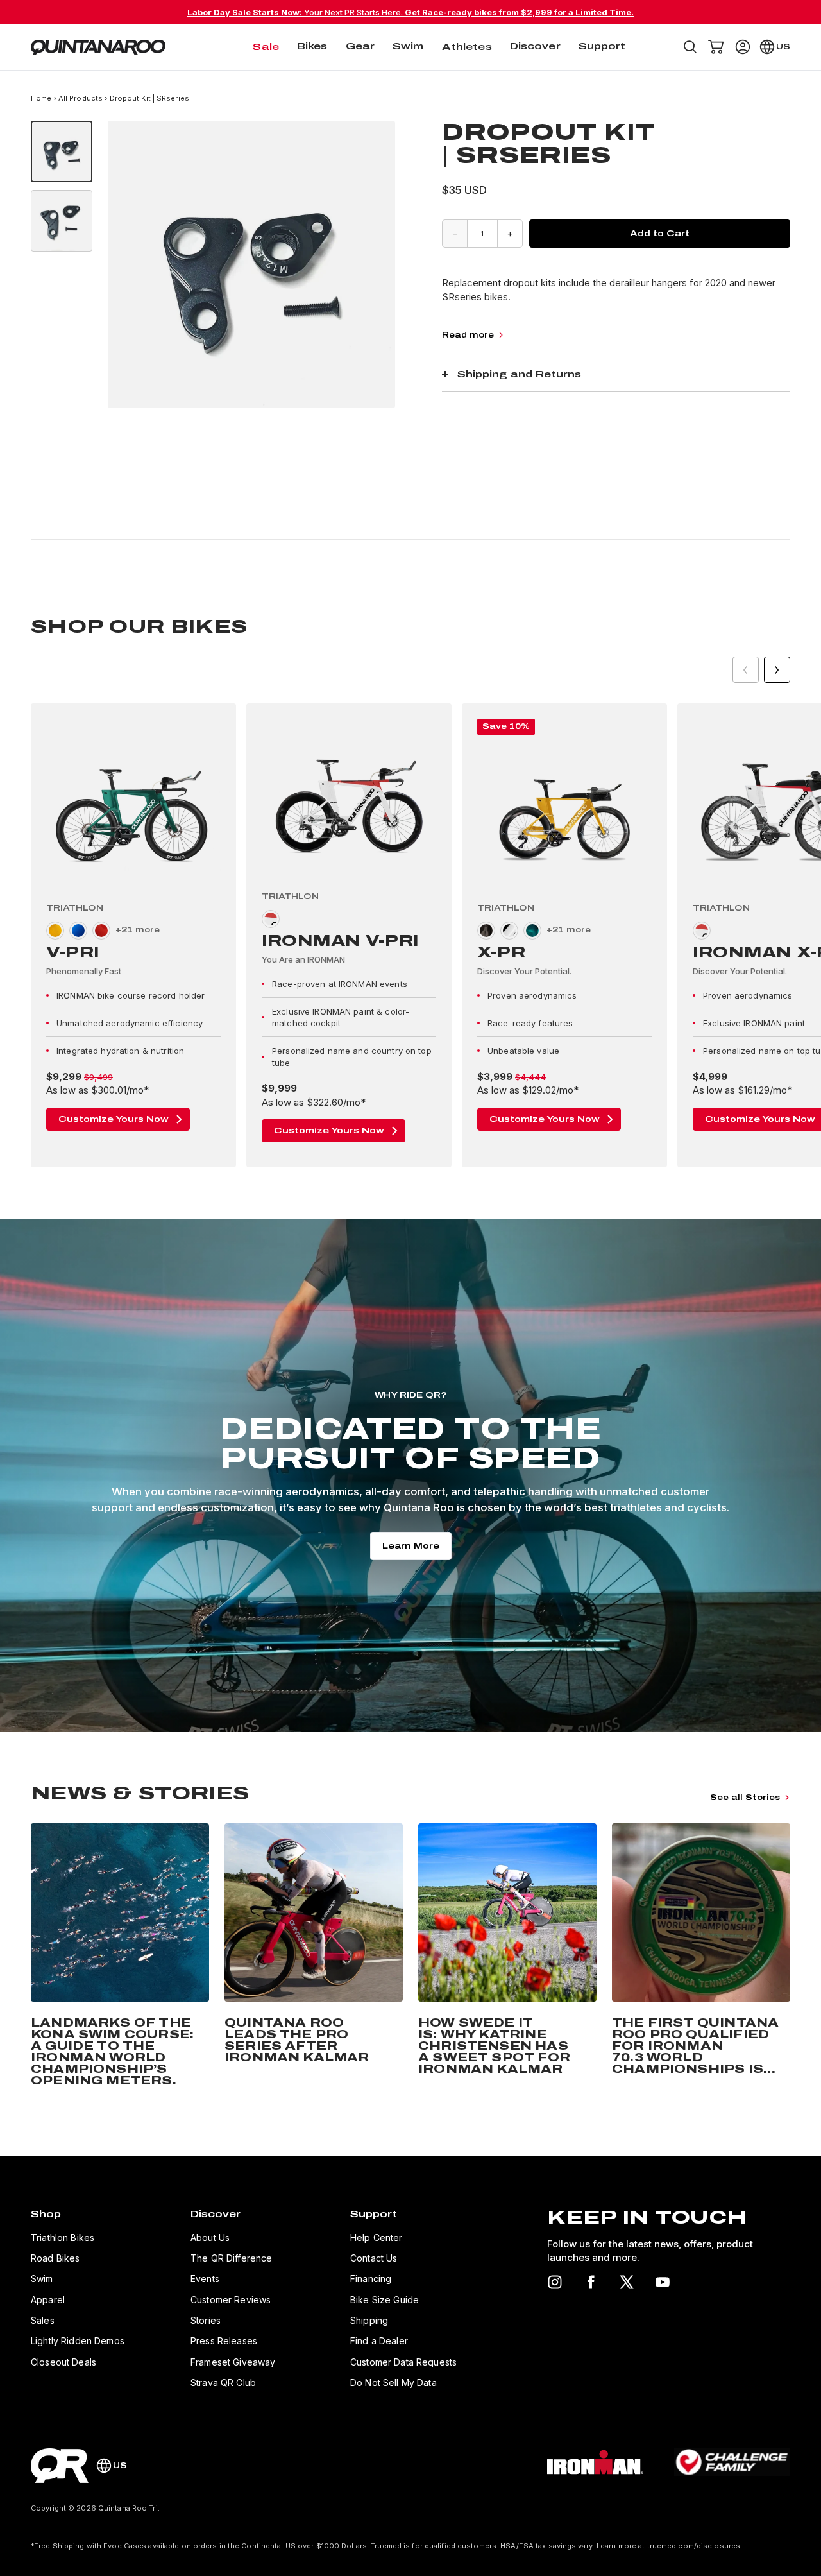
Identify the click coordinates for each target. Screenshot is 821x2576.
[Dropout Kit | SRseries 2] (62, 221)
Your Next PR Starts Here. (410, 12)
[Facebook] (591, 2282)
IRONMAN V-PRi (340, 941)
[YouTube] (663, 2282)
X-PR (501, 952)
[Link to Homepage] (60, 2466)
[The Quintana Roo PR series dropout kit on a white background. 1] (62, 151)
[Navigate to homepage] (98, 47)
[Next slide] (777, 670)
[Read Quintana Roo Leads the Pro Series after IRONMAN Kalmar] (314, 1957)
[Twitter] (627, 2282)
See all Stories (745, 1798)
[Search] (690, 47)
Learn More (411, 1546)
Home (42, 98)
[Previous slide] (746, 670)
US (783, 47)
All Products (80, 98)
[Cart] (716, 47)
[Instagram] (555, 2282)
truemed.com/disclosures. (695, 2546)
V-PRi (73, 952)
